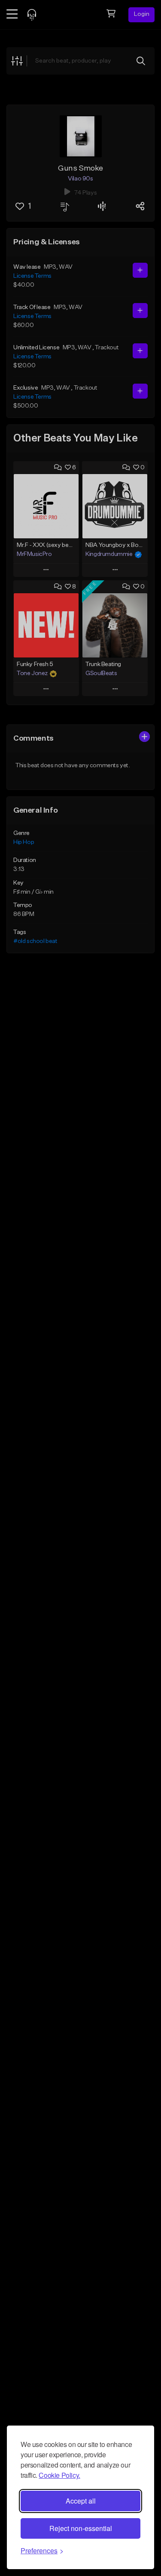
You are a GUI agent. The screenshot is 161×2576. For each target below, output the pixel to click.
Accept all (81, 2501)
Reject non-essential (81, 2528)
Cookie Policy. (59, 2475)
